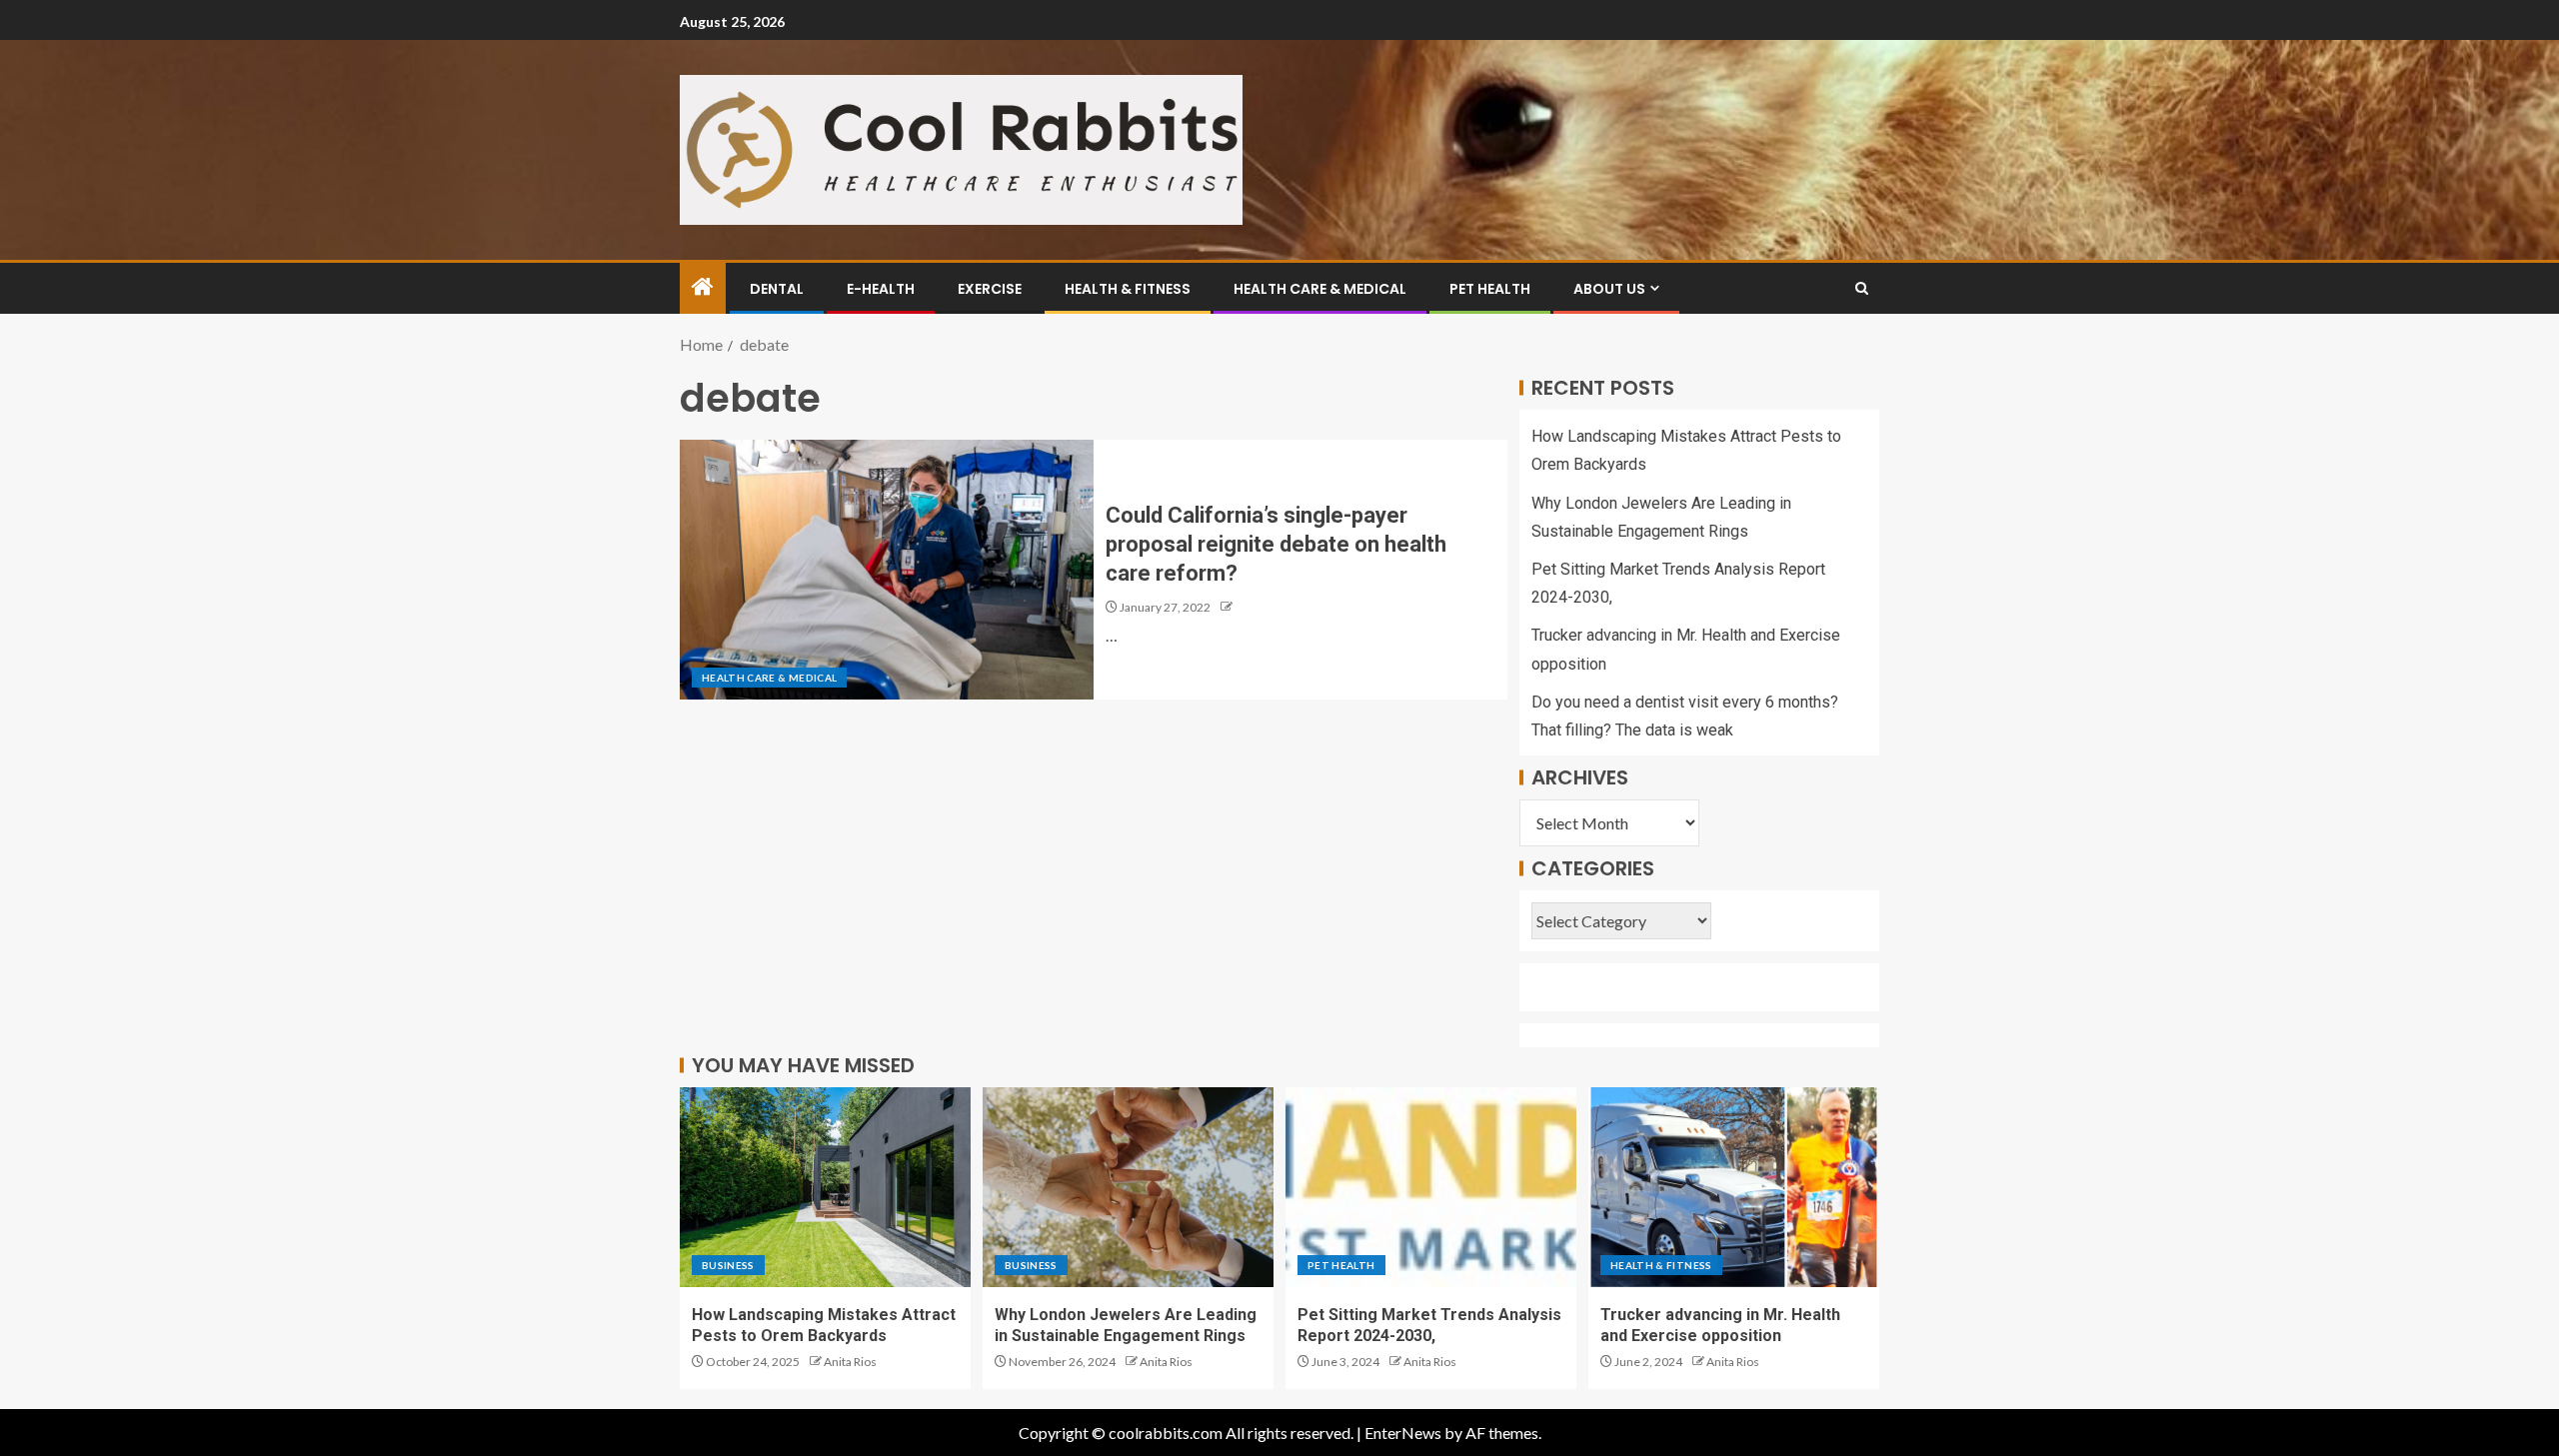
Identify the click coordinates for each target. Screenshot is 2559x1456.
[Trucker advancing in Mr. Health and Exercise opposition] (1734, 1187)
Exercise (990, 289)
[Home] (703, 287)
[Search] (1862, 288)
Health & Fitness (1128, 289)
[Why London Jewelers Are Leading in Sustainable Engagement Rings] (1128, 1187)
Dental (777, 289)
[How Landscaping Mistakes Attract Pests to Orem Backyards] (825, 1187)
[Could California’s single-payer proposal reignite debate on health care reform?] (887, 570)
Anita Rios (850, 1362)
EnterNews (1403, 1433)
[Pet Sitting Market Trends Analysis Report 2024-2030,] (1431, 1187)
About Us (1609, 289)
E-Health (881, 289)
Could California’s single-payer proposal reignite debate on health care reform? (1276, 545)
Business (728, 1265)
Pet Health (1490, 289)
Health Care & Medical (1320, 289)
